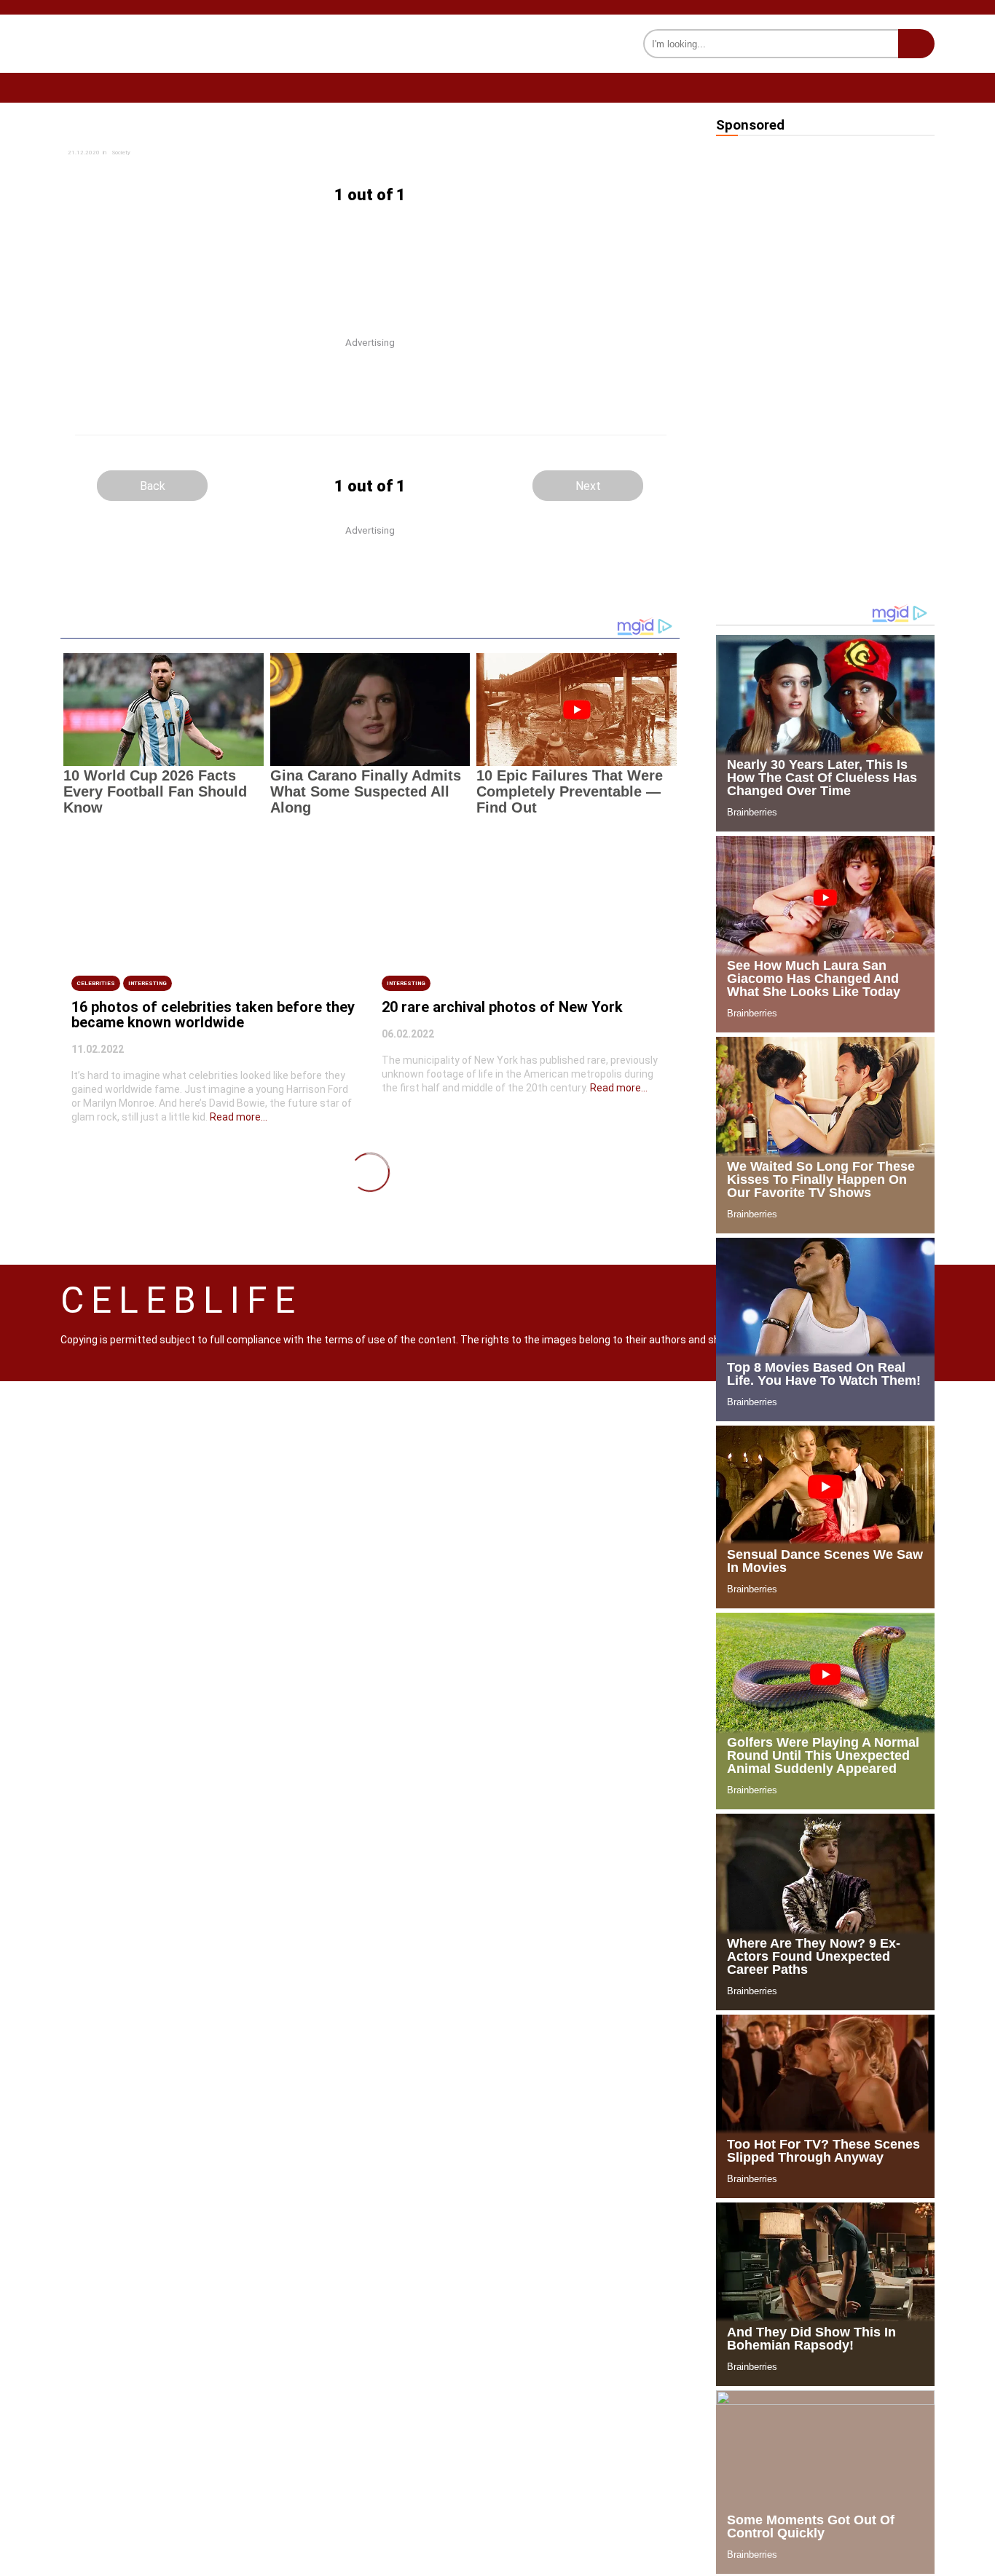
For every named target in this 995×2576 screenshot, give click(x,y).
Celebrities (96, 983)
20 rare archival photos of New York (502, 1007)
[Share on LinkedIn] (476, 156)
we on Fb (914, 88)
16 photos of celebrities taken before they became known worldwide (213, 1015)
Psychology (595, 87)
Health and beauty (255, 87)
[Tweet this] (476, 142)
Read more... (239, 1117)
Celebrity (385, 87)
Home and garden (106, 87)
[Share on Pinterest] (247, 171)
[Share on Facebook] (248, 142)
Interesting (713, 87)
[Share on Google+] (248, 156)
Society (487, 87)
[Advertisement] (370, 258)
